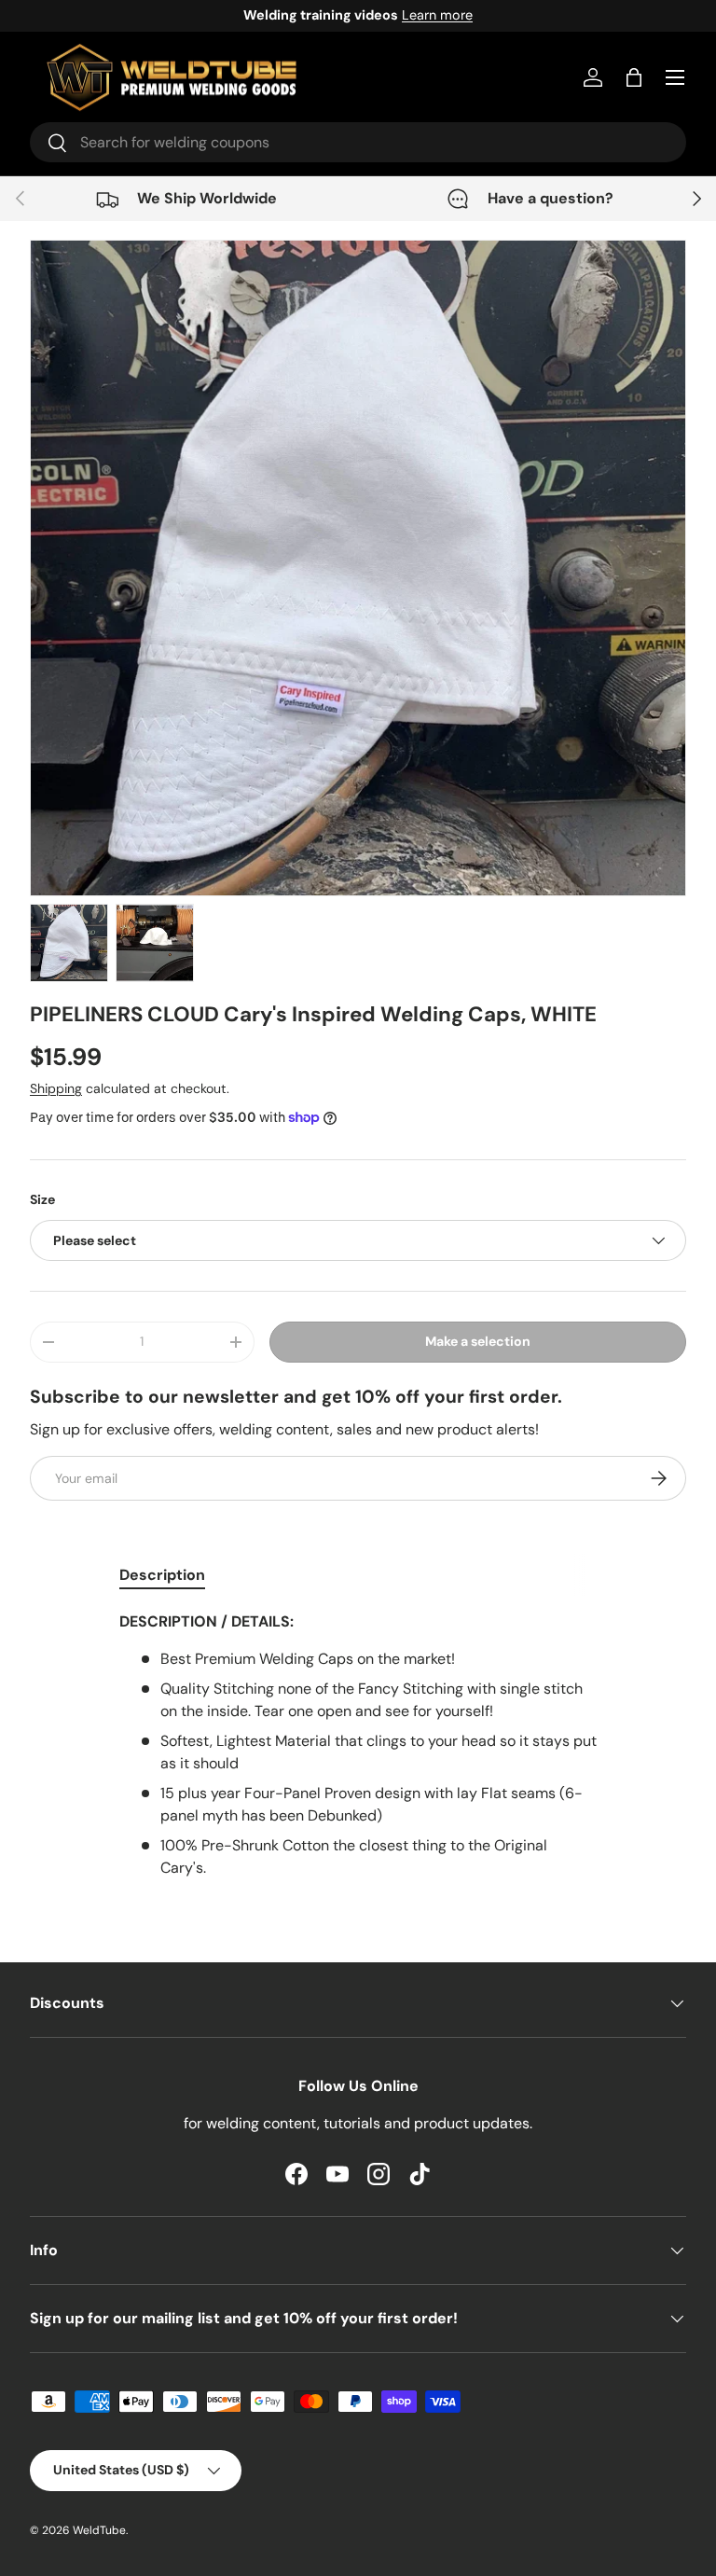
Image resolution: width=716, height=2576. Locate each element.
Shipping (56, 1088)
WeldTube (99, 2530)
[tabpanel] (358, 1745)
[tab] (162, 1575)
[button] (634, 77)
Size (42, 1199)
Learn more (437, 15)
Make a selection (478, 1341)
